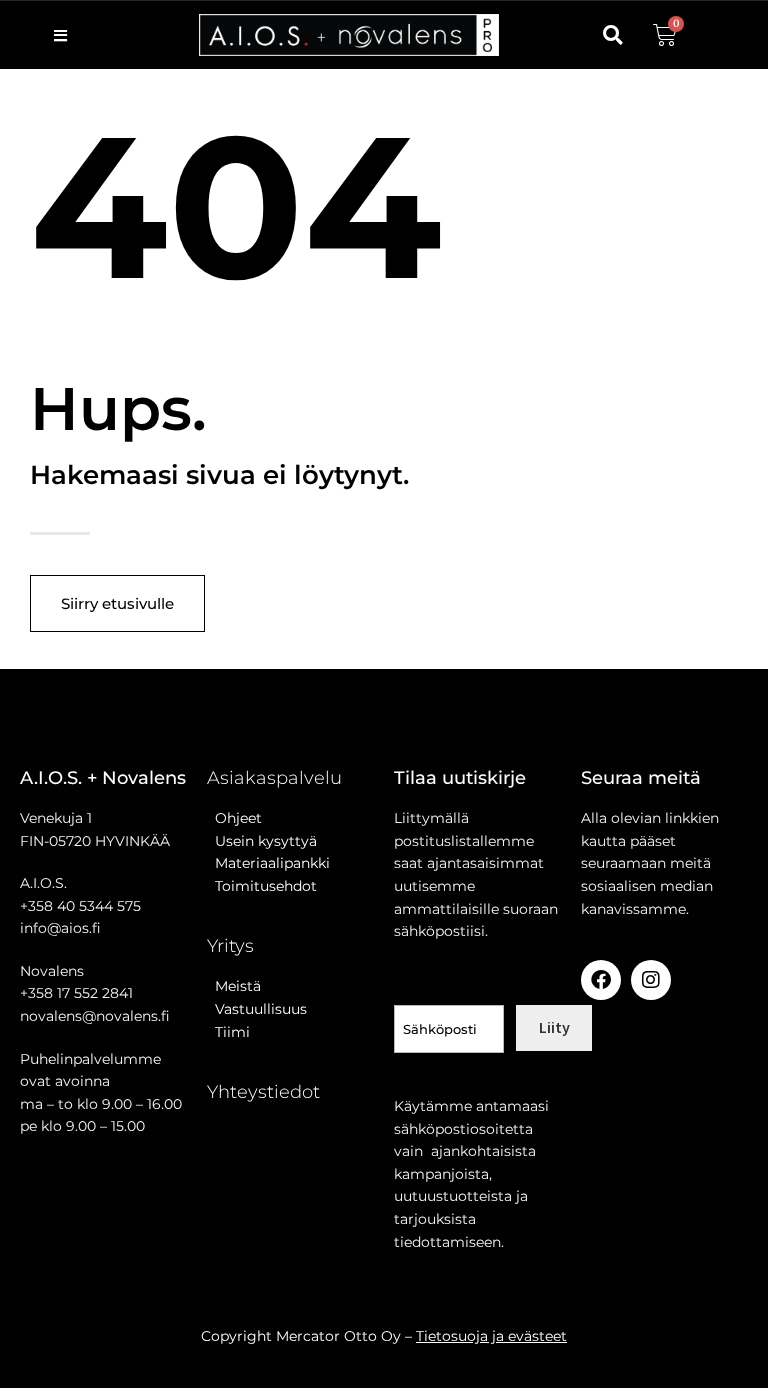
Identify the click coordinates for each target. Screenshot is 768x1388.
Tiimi (232, 1032)
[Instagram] (651, 980)
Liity (554, 1027)
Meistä (234, 986)
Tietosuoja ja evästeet (491, 1336)
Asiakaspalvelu (274, 778)
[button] (612, 35)
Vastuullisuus (257, 1009)
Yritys (230, 946)
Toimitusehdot (262, 886)
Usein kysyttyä (262, 841)
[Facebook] (601, 980)
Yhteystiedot (263, 1092)
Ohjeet (234, 818)
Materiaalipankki (268, 863)
